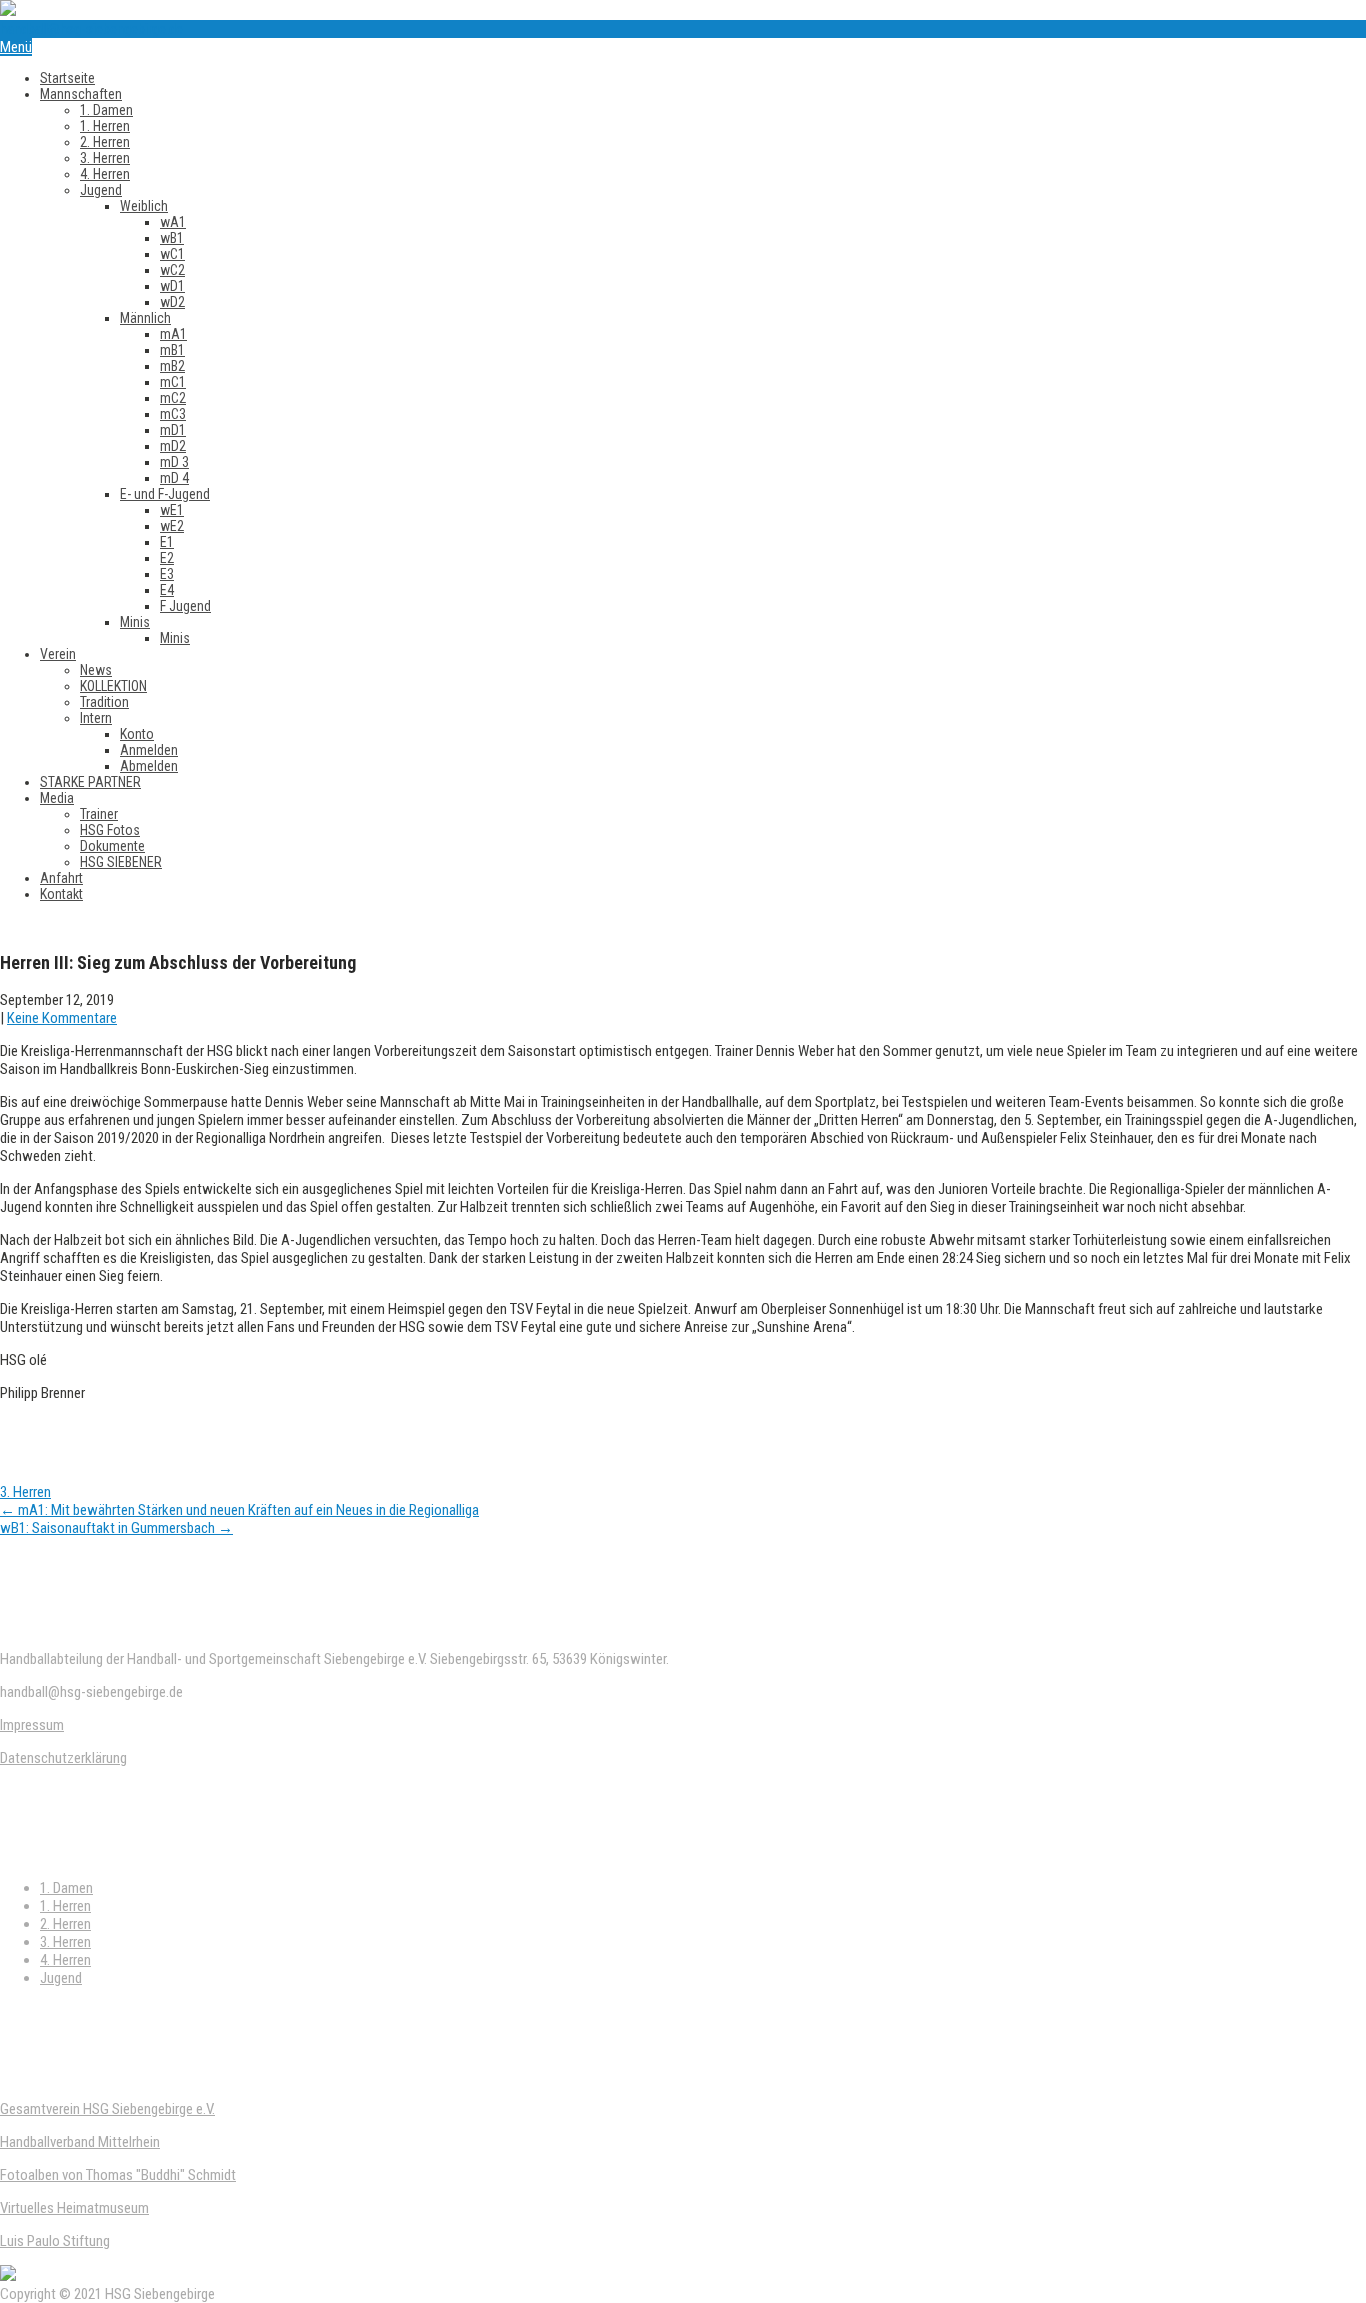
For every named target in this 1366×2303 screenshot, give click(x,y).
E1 (167, 542)
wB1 (172, 238)
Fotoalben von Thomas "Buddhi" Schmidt (118, 2175)
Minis (135, 622)
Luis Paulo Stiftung (55, 2241)
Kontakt (61, 894)
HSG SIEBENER (121, 862)
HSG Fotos (110, 830)
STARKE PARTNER (90, 782)
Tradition (104, 702)
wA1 (173, 222)
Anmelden (149, 750)
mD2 (173, 446)
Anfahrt (61, 878)
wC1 (172, 254)
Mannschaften (81, 94)
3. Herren (105, 158)
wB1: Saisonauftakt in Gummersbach (116, 1528)
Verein (58, 654)
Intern (96, 718)
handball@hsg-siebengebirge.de (91, 29)
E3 (167, 574)
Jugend (101, 190)
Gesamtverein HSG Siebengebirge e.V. (107, 2109)
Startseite (67, 78)
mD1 (173, 430)
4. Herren (105, 174)
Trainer (99, 814)
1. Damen (106, 110)
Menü (16, 47)
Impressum (32, 1725)
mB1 (172, 350)
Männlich (145, 318)
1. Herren (105, 126)
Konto (137, 734)
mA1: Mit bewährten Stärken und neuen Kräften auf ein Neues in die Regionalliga (239, 1510)
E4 (167, 590)
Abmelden (149, 766)
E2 (167, 558)
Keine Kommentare (62, 1018)
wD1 (172, 286)
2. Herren (105, 142)
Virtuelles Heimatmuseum (74, 2208)
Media (57, 798)
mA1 (173, 334)
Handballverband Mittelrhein (80, 2142)
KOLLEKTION (113, 686)
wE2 (172, 526)
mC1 (173, 382)
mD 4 (174, 478)
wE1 (172, 510)
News (96, 670)
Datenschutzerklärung (63, 1758)
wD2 (172, 302)
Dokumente (112, 846)
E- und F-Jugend (165, 494)
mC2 (173, 398)
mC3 (173, 414)
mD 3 (174, 462)
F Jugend (185, 606)
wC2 (172, 270)
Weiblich (144, 206)
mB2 (172, 366)
